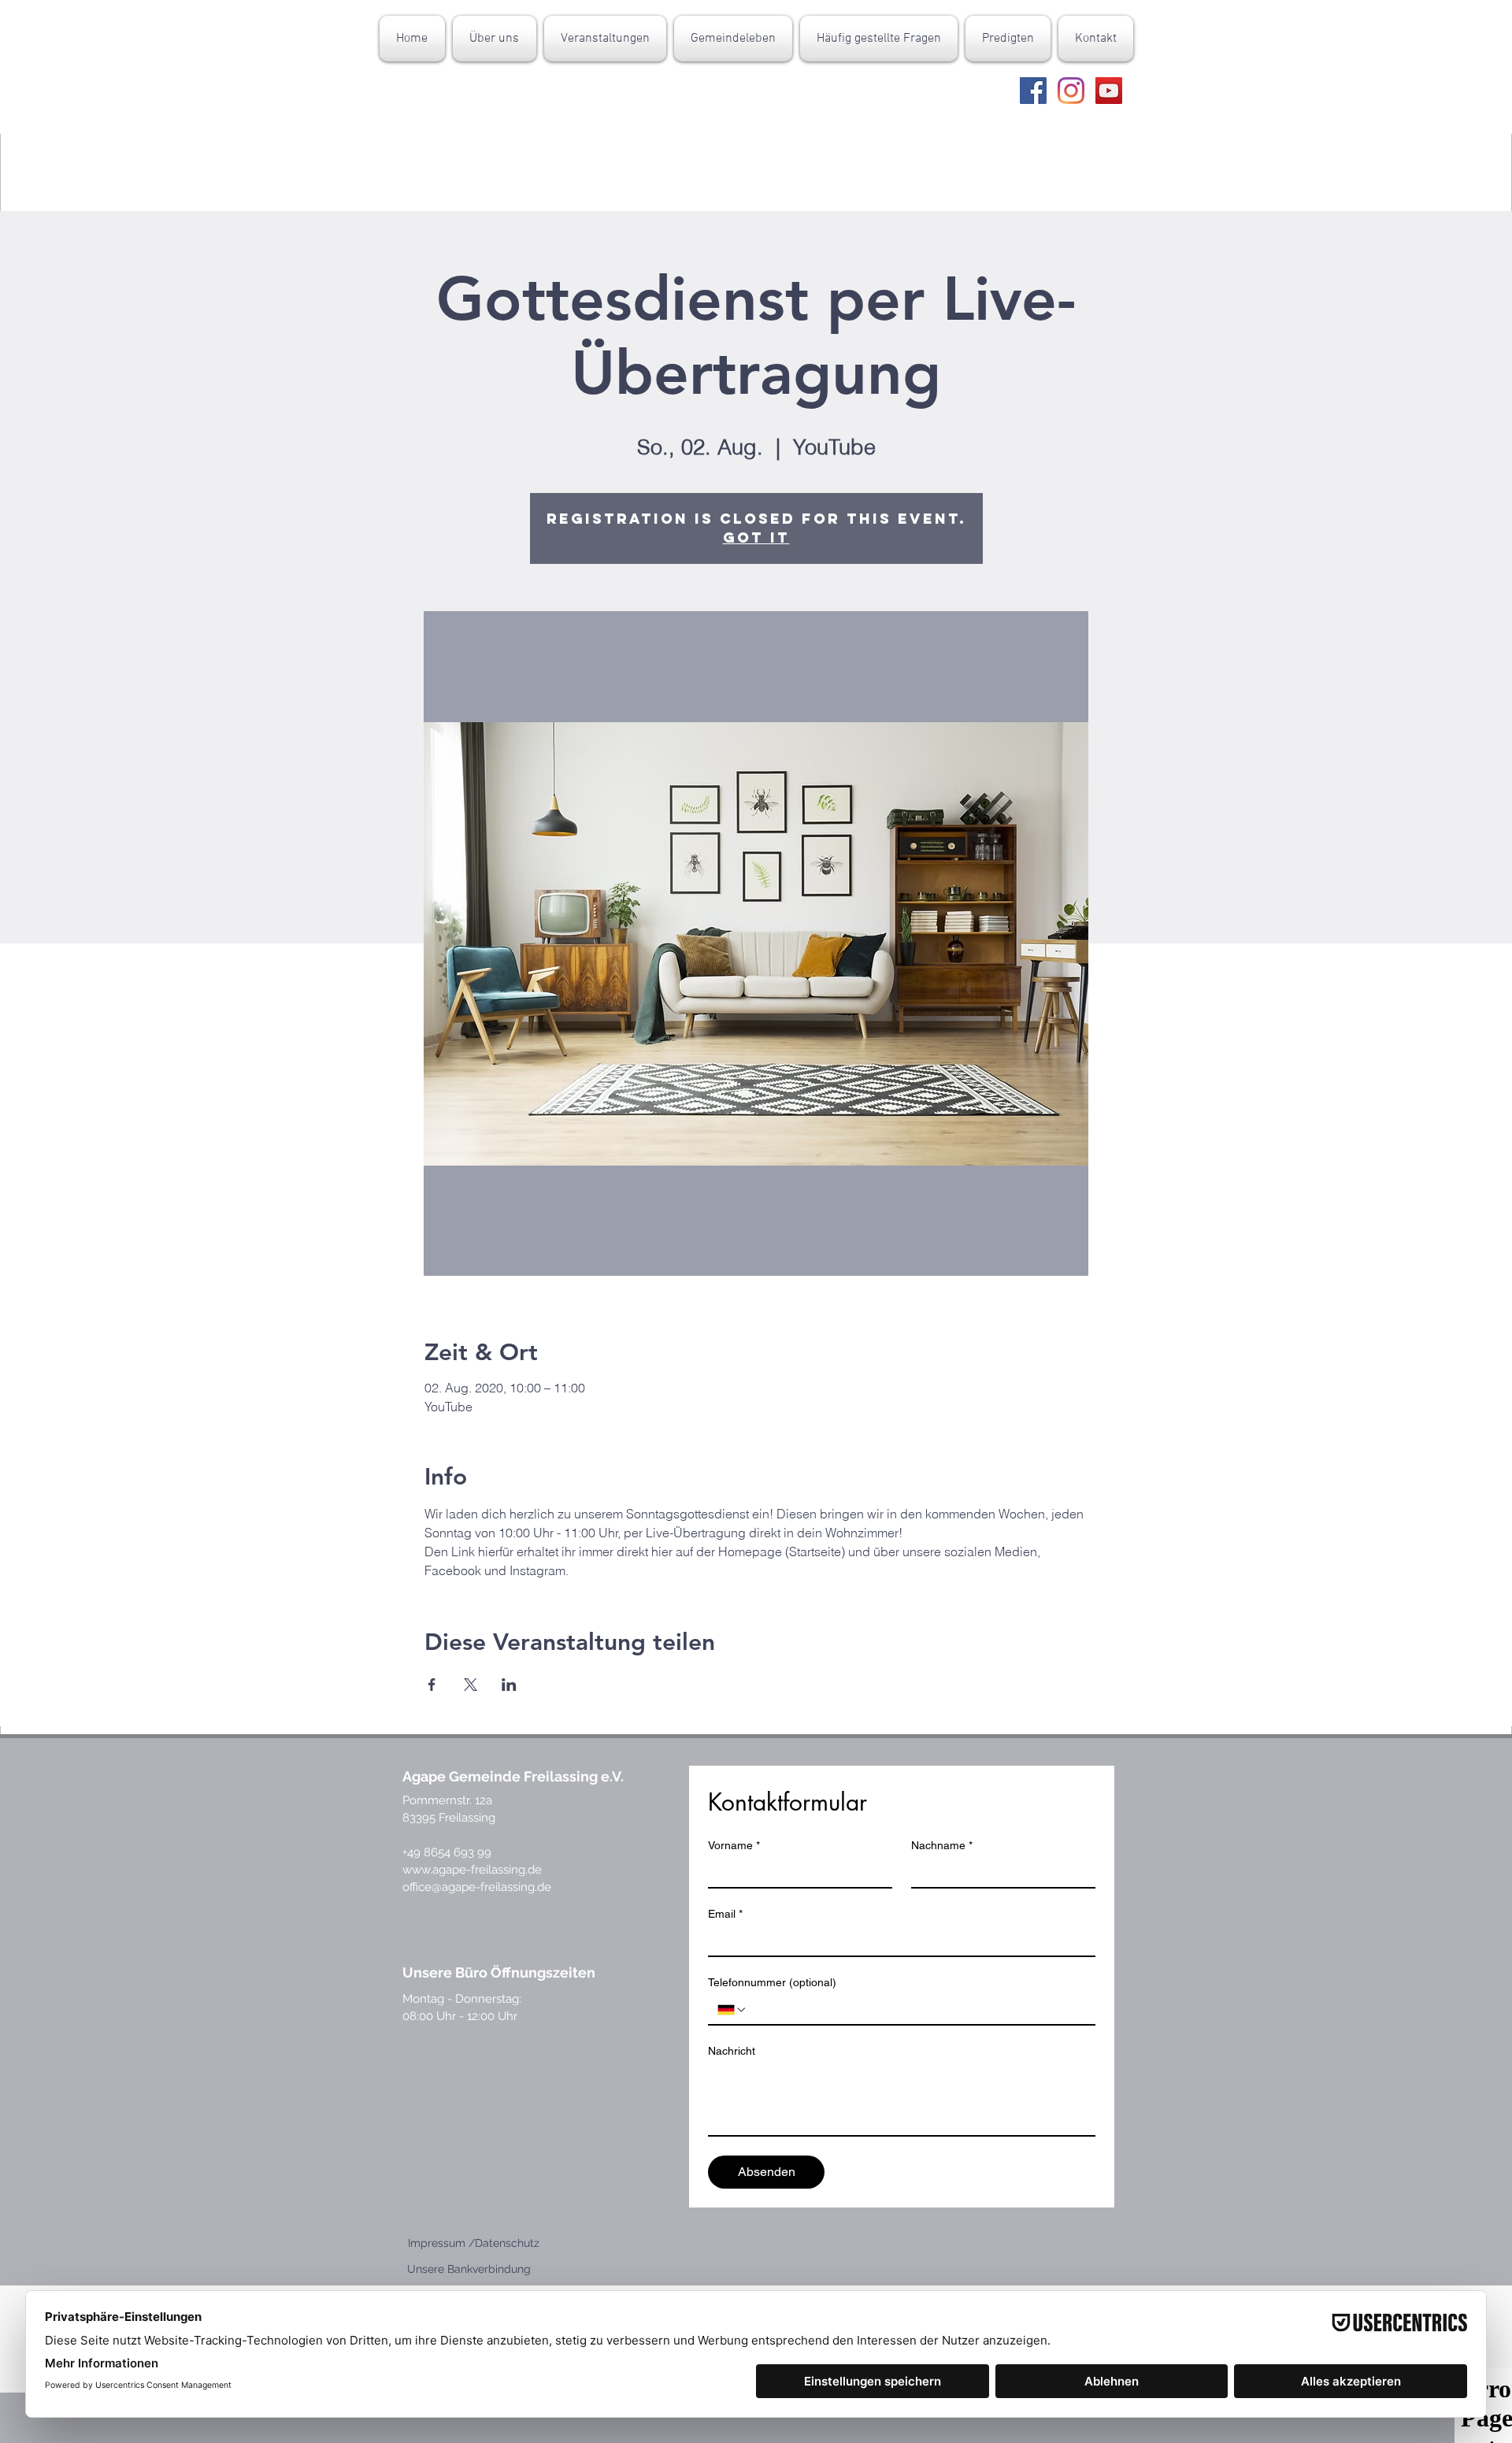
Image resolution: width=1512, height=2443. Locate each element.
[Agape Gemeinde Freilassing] (1033, 91)
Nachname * (942, 1845)
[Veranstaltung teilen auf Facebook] (432, 1685)
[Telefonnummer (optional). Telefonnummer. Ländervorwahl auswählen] (732, 2010)
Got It (756, 538)
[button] (495, 39)
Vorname (734, 1845)
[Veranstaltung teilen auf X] (471, 1685)
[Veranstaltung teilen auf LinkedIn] (509, 1685)
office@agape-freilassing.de (477, 1887)
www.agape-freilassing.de (472, 1870)
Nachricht (732, 2051)
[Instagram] (1071, 91)
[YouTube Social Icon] (1109, 91)
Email (725, 1914)
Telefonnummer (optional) (772, 1982)
